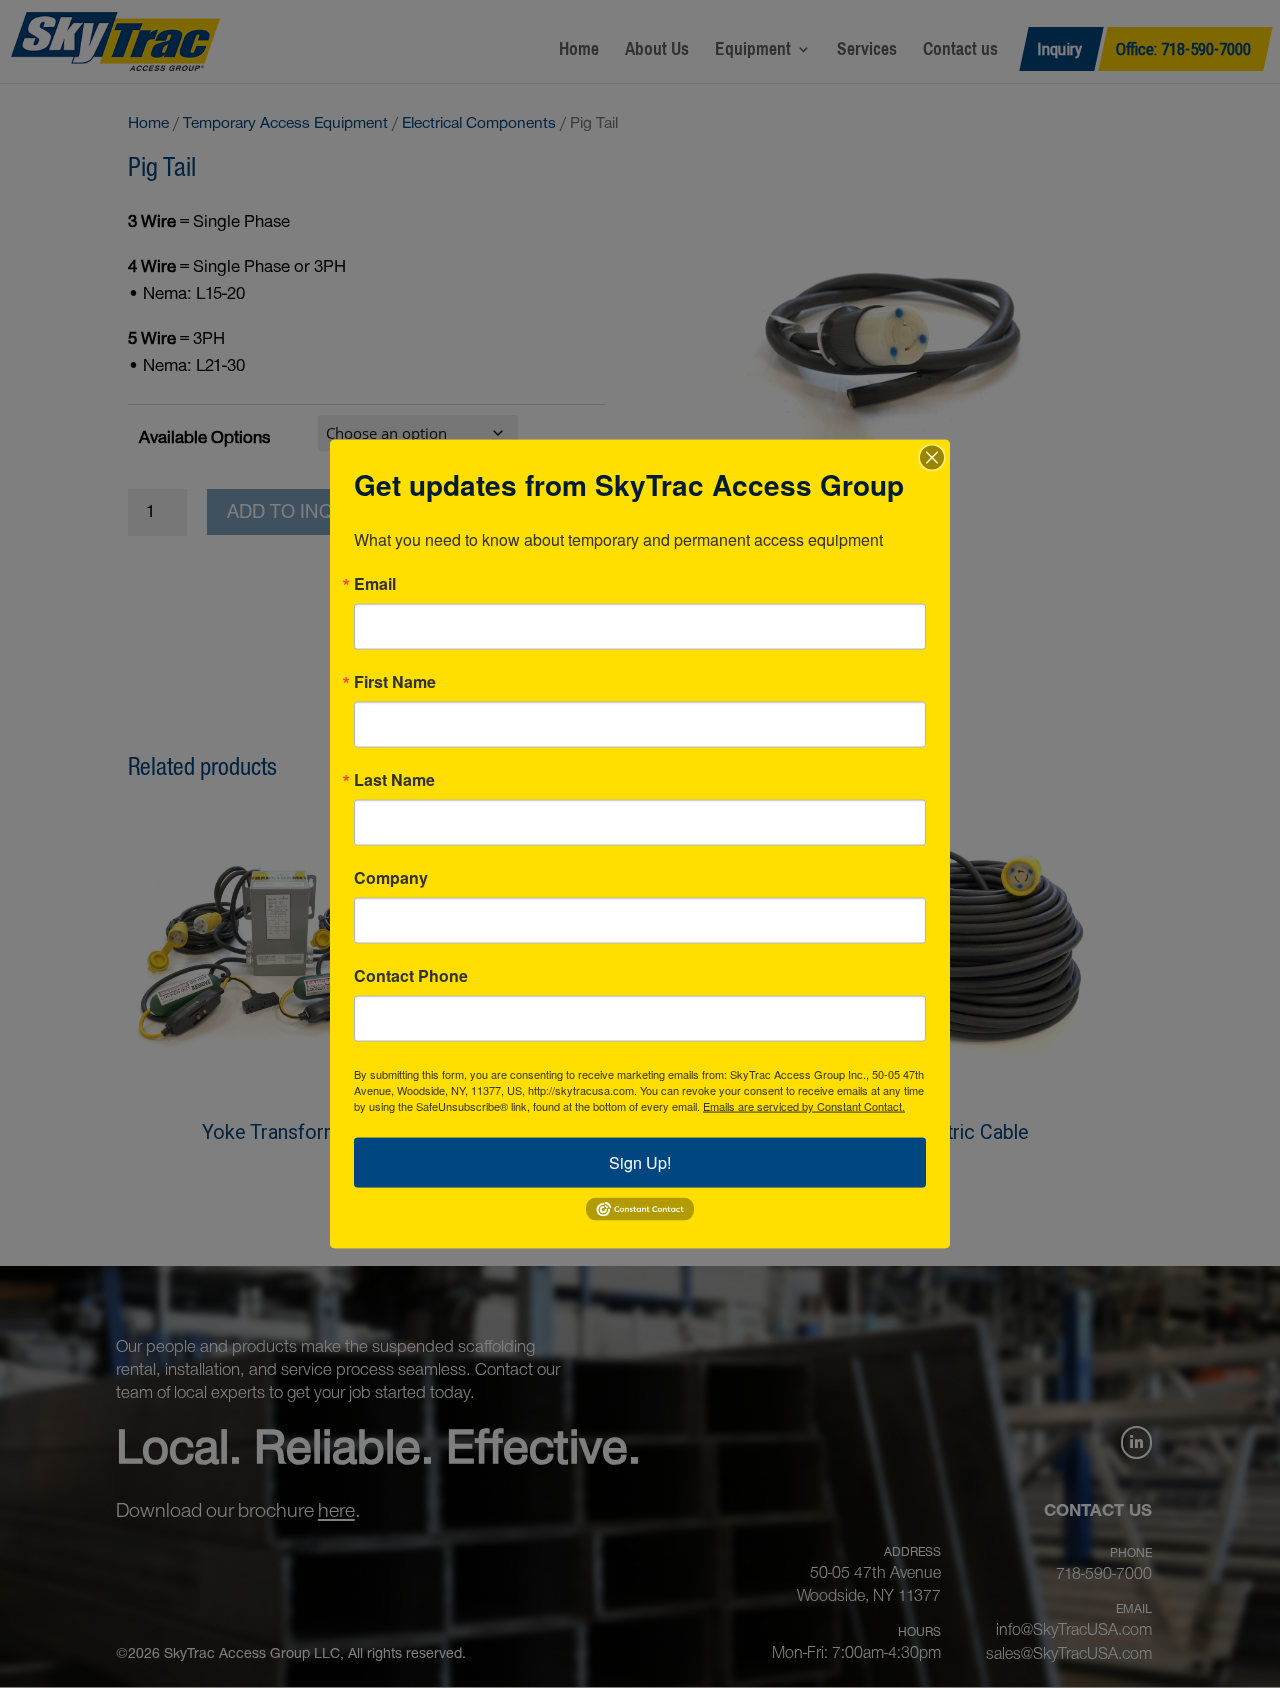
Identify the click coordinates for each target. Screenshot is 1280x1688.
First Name (395, 682)
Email (375, 584)
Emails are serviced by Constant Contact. (804, 1106)
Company (391, 878)
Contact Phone (411, 976)
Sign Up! (640, 1162)
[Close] (932, 458)
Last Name (394, 780)
